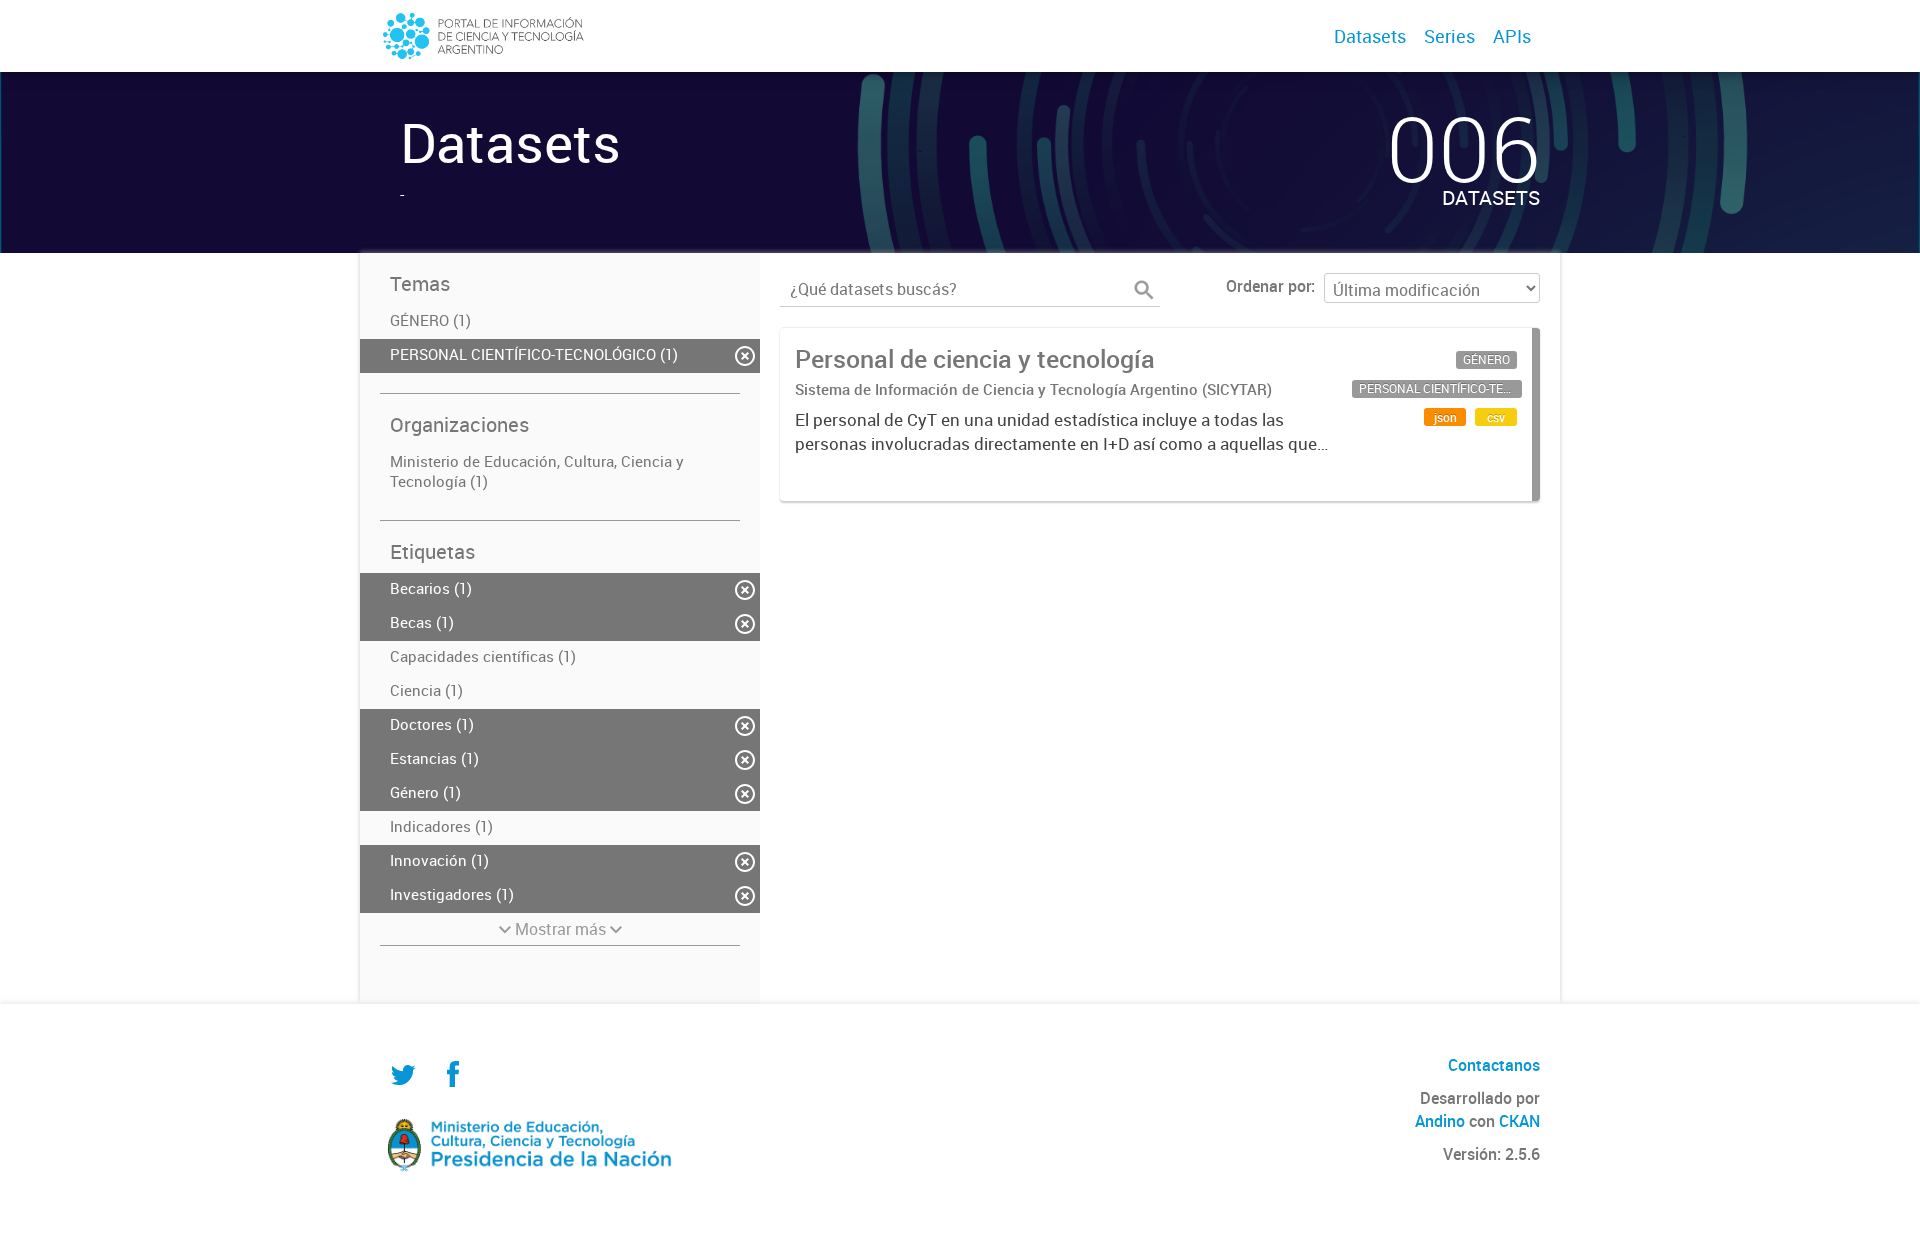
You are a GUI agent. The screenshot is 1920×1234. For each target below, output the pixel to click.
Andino (1440, 1121)
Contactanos (1494, 1065)
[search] (1144, 290)
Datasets (1370, 36)
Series (1449, 36)
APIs (1512, 36)
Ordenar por (1268, 286)
